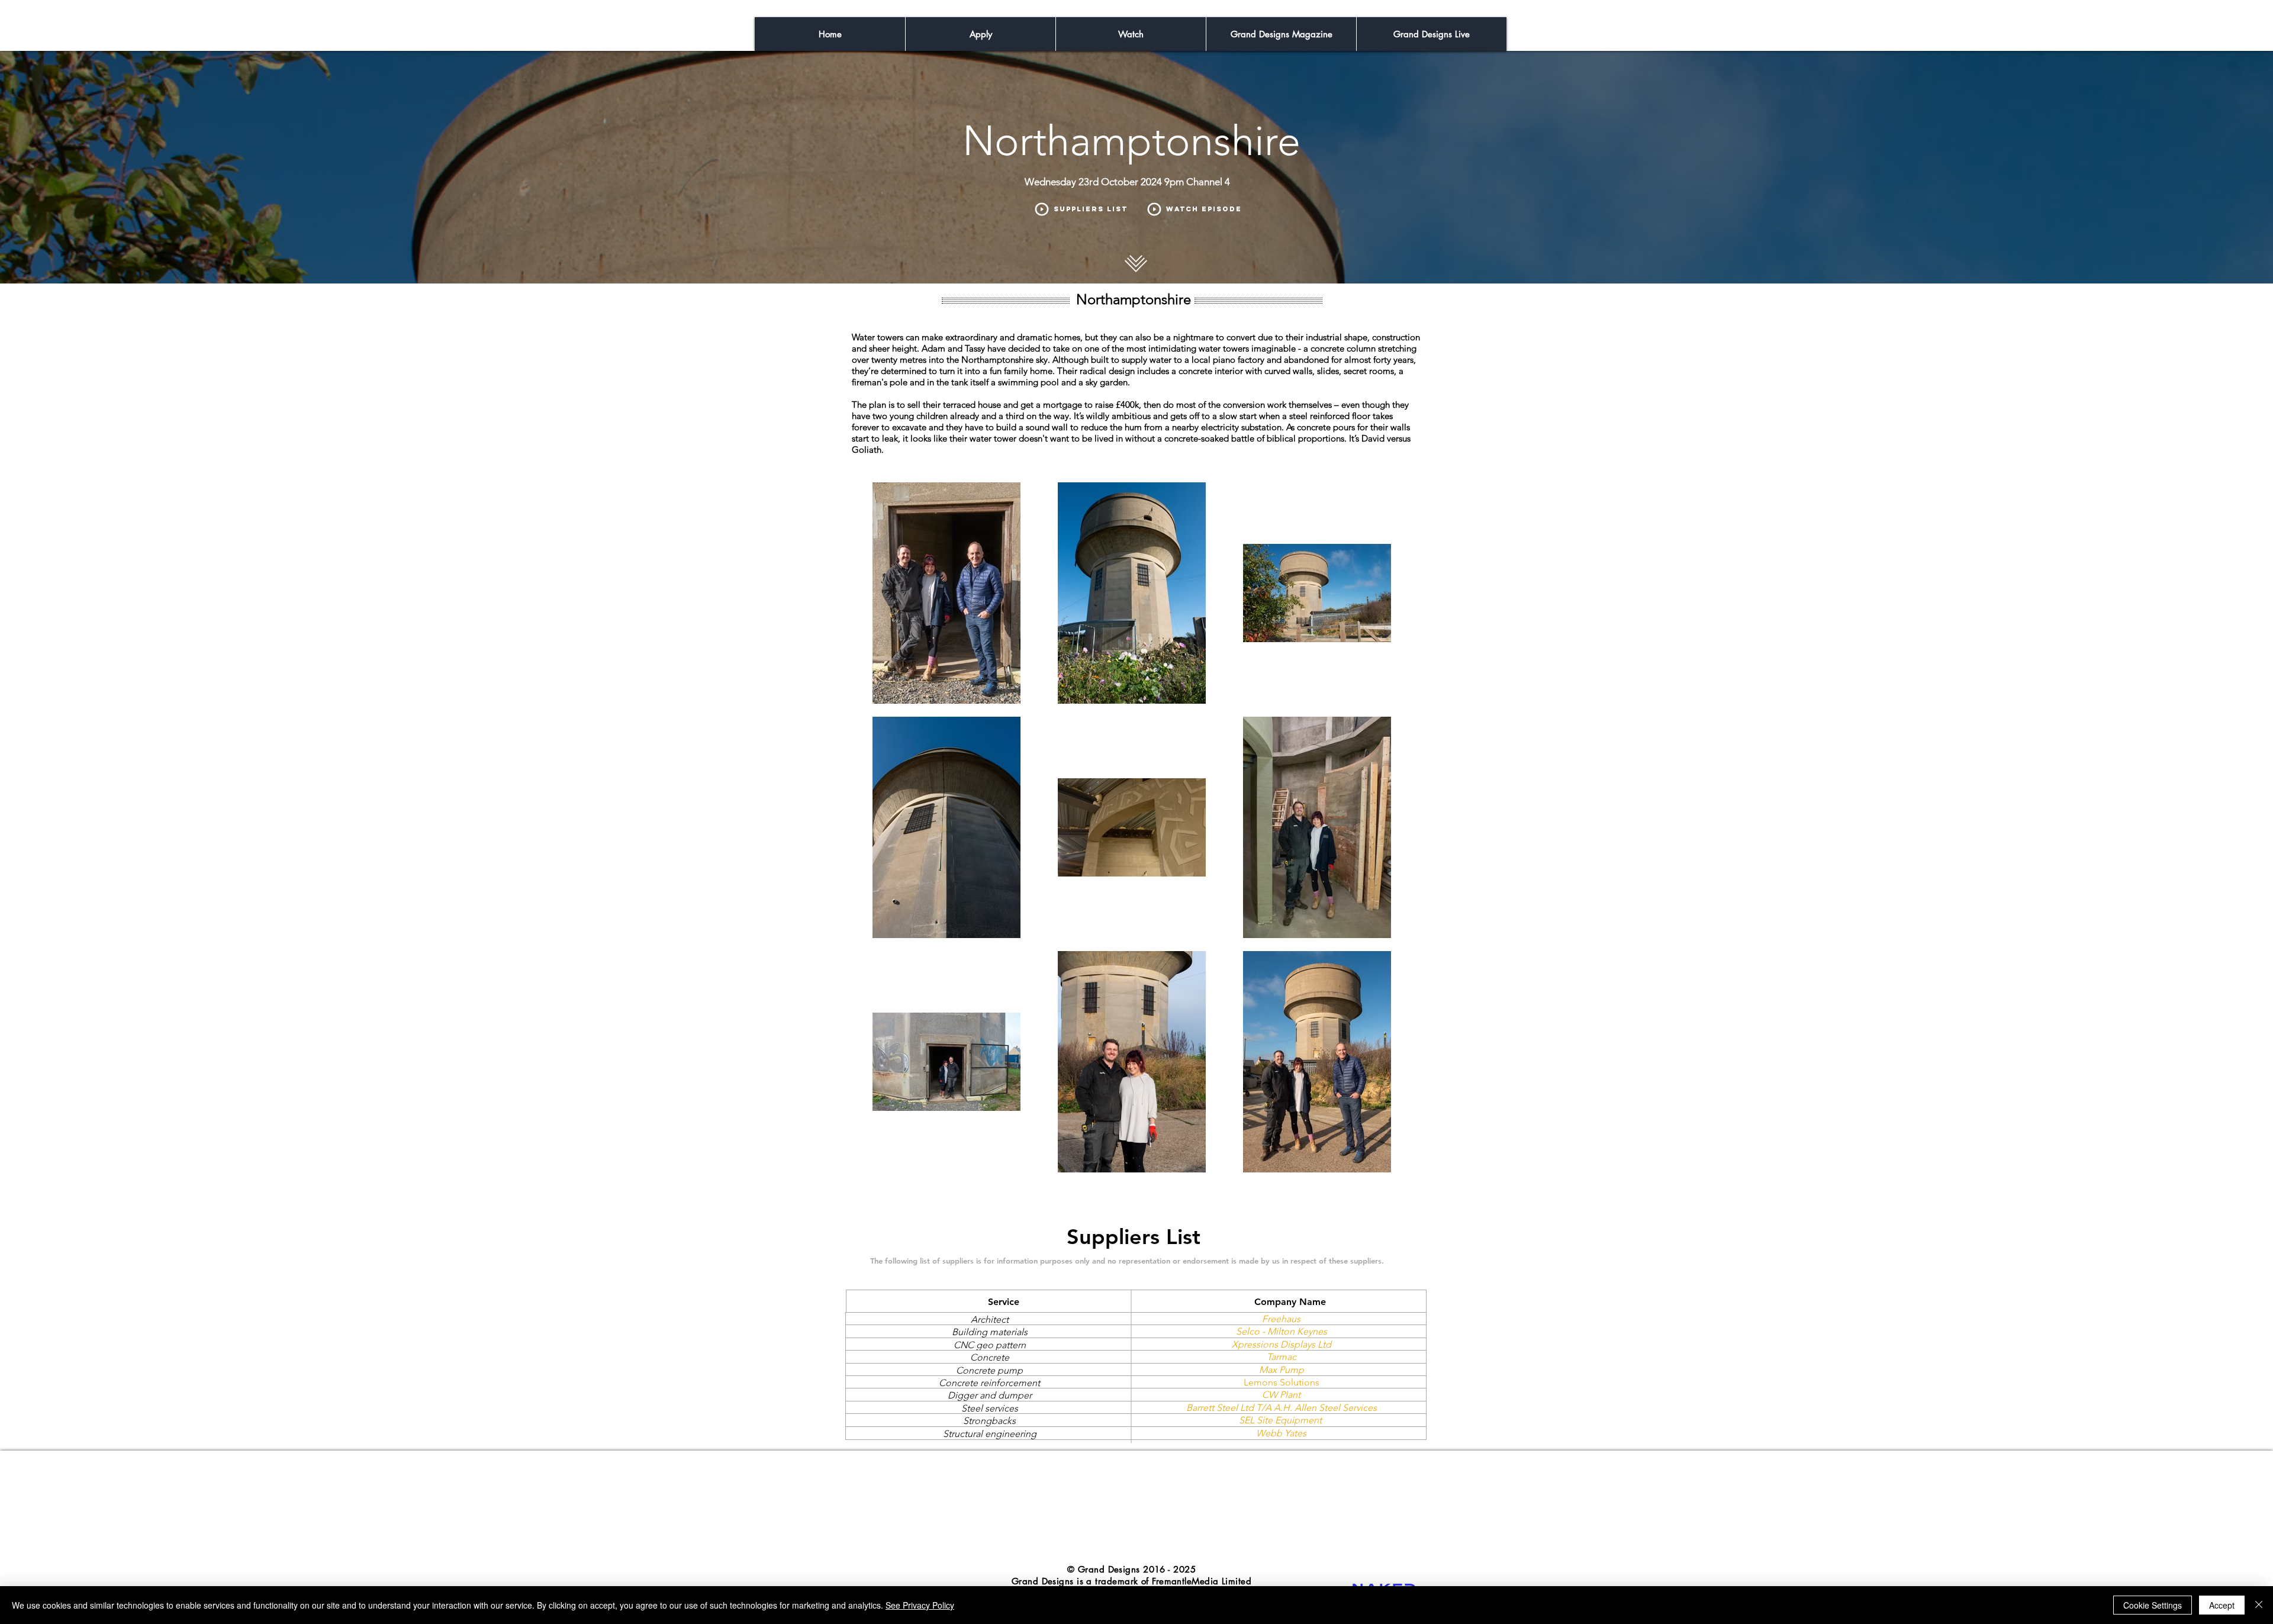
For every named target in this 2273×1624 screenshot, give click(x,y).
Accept (2222, 1605)
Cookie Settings (2153, 1605)
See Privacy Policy (920, 1605)
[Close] (2259, 1605)
